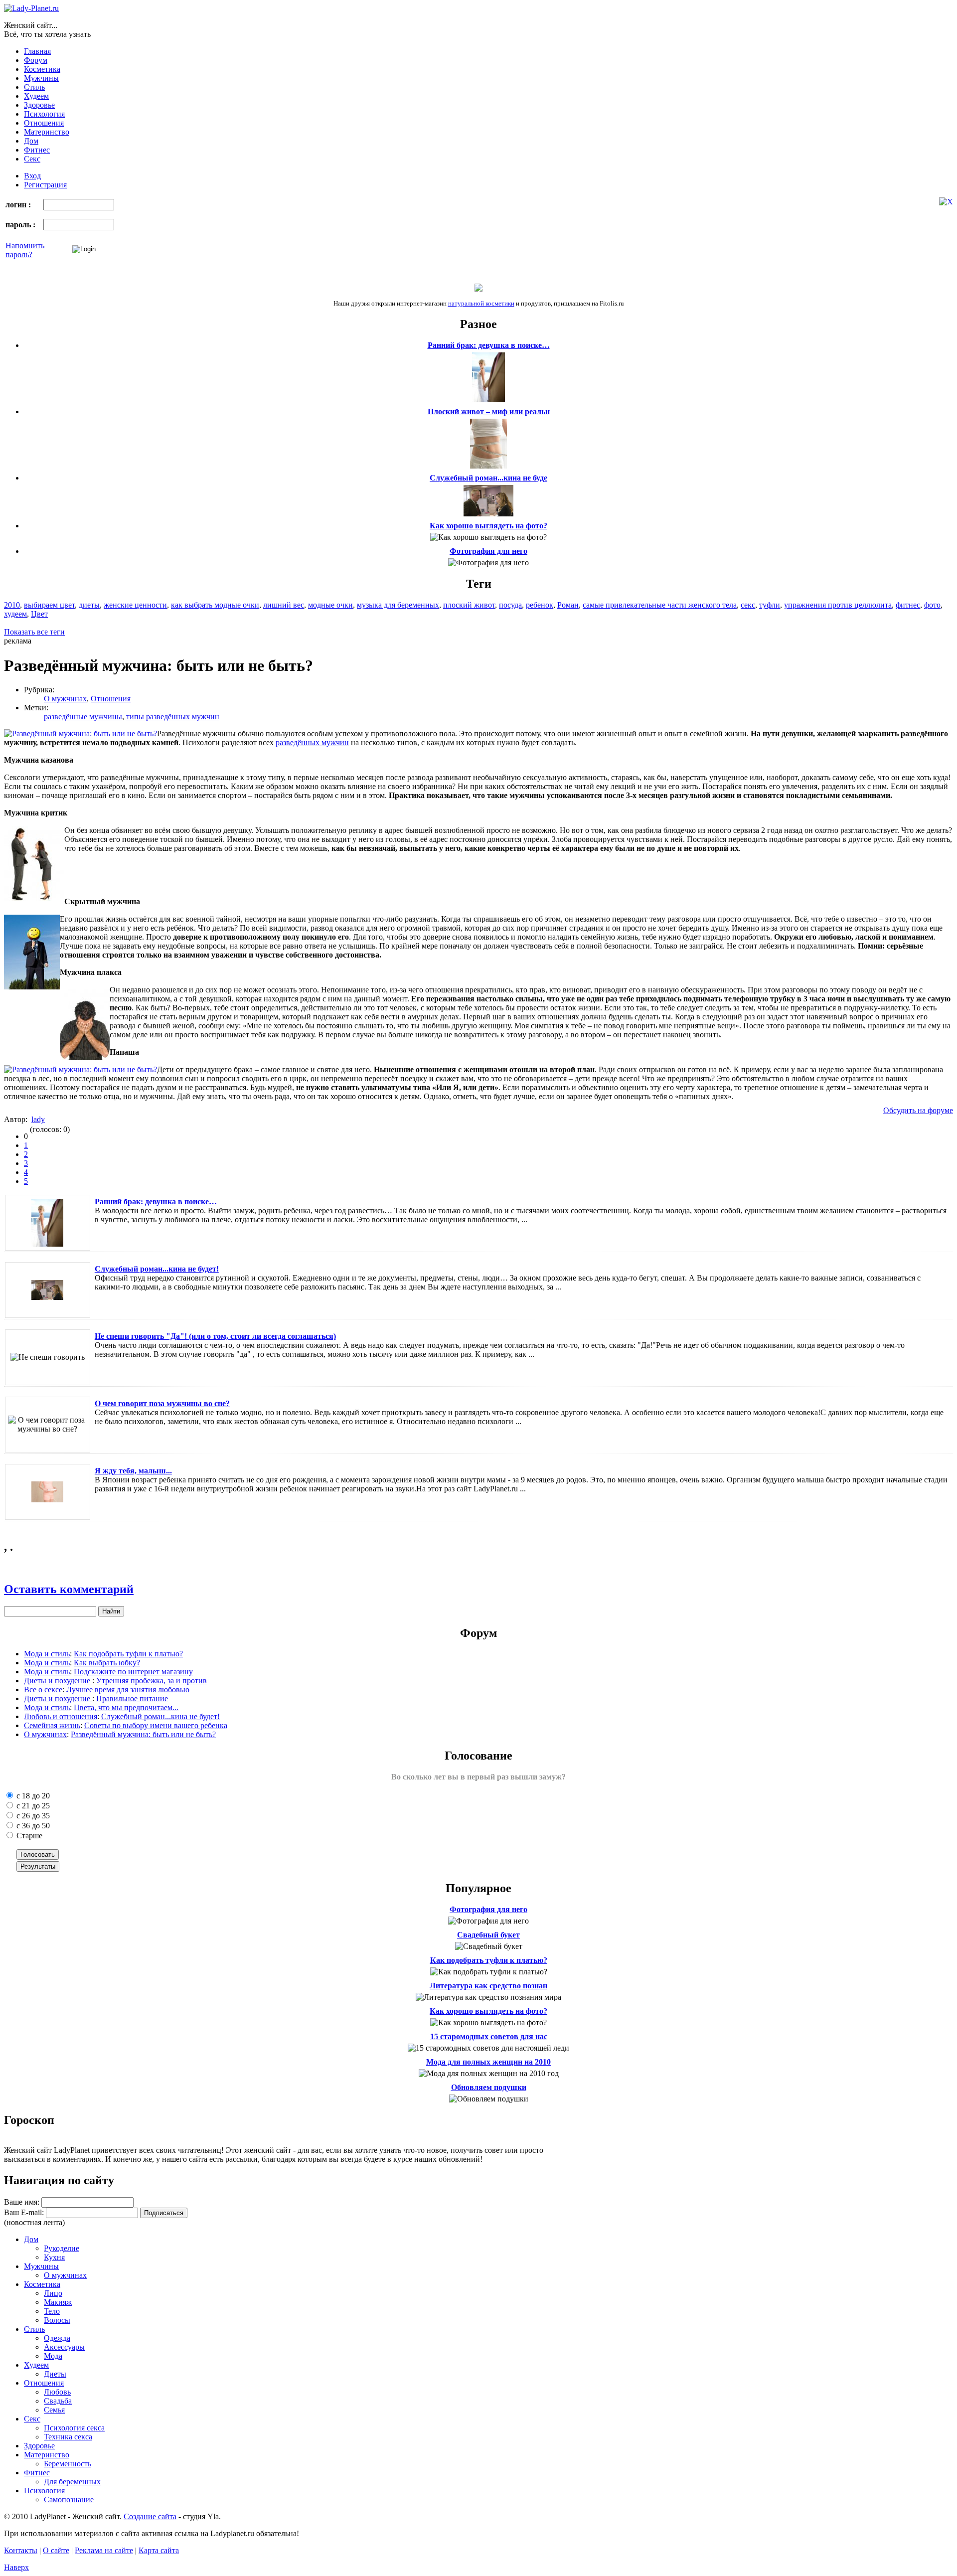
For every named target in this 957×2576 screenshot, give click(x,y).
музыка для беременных (398, 605)
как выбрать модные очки (215, 605)
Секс (32, 159)
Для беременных (72, 2482)
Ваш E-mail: (24, 2212)
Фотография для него (488, 551)
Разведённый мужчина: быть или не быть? (143, 1734)
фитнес (908, 605)
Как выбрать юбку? (107, 1663)
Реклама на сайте (104, 2550)
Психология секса (74, 2428)
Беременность (68, 2464)
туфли (770, 605)
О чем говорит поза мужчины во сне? (162, 1403)
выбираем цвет (49, 605)
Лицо (53, 2293)
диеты (89, 605)
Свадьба (58, 2401)
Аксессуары (64, 2347)
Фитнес (37, 150)
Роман (568, 605)
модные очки (330, 605)
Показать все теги (34, 632)
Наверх (16, 2567)
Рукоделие (62, 2248)
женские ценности (135, 605)
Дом (31, 141)
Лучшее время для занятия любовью (128, 1690)
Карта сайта (159, 2550)
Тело (52, 2311)
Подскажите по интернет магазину (133, 1672)
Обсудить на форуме (918, 1110)
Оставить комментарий (69, 1589)
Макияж (58, 2302)
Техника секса (68, 2437)
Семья (54, 2410)
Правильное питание (132, 1698)
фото (932, 605)
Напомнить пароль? (25, 250)
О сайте (56, 2550)
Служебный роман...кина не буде (488, 478)
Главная (37, 51)
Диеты (55, 2374)
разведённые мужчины (83, 717)
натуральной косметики (481, 303)
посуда (510, 605)
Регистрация (45, 185)
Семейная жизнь (52, 1725)
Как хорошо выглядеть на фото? (488, 526)
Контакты (21, 2550)
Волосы (57, 2320)
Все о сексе (43, 1690)
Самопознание (69, 2499)
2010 (12, 605)
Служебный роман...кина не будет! (157, 1269)
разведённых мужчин (312, 742)
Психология (44, 114)
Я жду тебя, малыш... (133, 1471)
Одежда (57, 2338)
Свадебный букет (488, 1935)
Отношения (44, 123)
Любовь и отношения (61, 1716)
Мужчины (41, 78)
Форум (36, 60)
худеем (15, 614)
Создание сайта (150, 2516)
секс (748, 605)
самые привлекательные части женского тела (660, 605)
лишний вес (284, 605)
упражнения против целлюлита (838, 605)
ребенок (540, 605)
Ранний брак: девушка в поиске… (489, 345)
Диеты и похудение (58, 1681)
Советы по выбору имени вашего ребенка (156, 1725)
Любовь (57, 2392)
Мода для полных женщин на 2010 (488, 2062)
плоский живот (469, 605)
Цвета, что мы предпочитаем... (126, 1707)
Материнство (47, 132)
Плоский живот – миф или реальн (489, 411)
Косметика (42, 69)
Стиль (34, 87)
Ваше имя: (22, 2202)
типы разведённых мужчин (173, 717)
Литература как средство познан (488, 1986)
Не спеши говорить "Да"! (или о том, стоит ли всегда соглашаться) (215, 1336)
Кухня (54, 2257)
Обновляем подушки (489, 2087)
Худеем (36, 96)
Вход (32, 176)
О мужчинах (65, 699)
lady (38, 1119)
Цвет (39, 614)
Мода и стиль (47, 1654)
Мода (53, 2356)
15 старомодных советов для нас (489, 2036)
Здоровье (39, 105)
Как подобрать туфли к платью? (128, 1654)
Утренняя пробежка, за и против (152, 1681)
